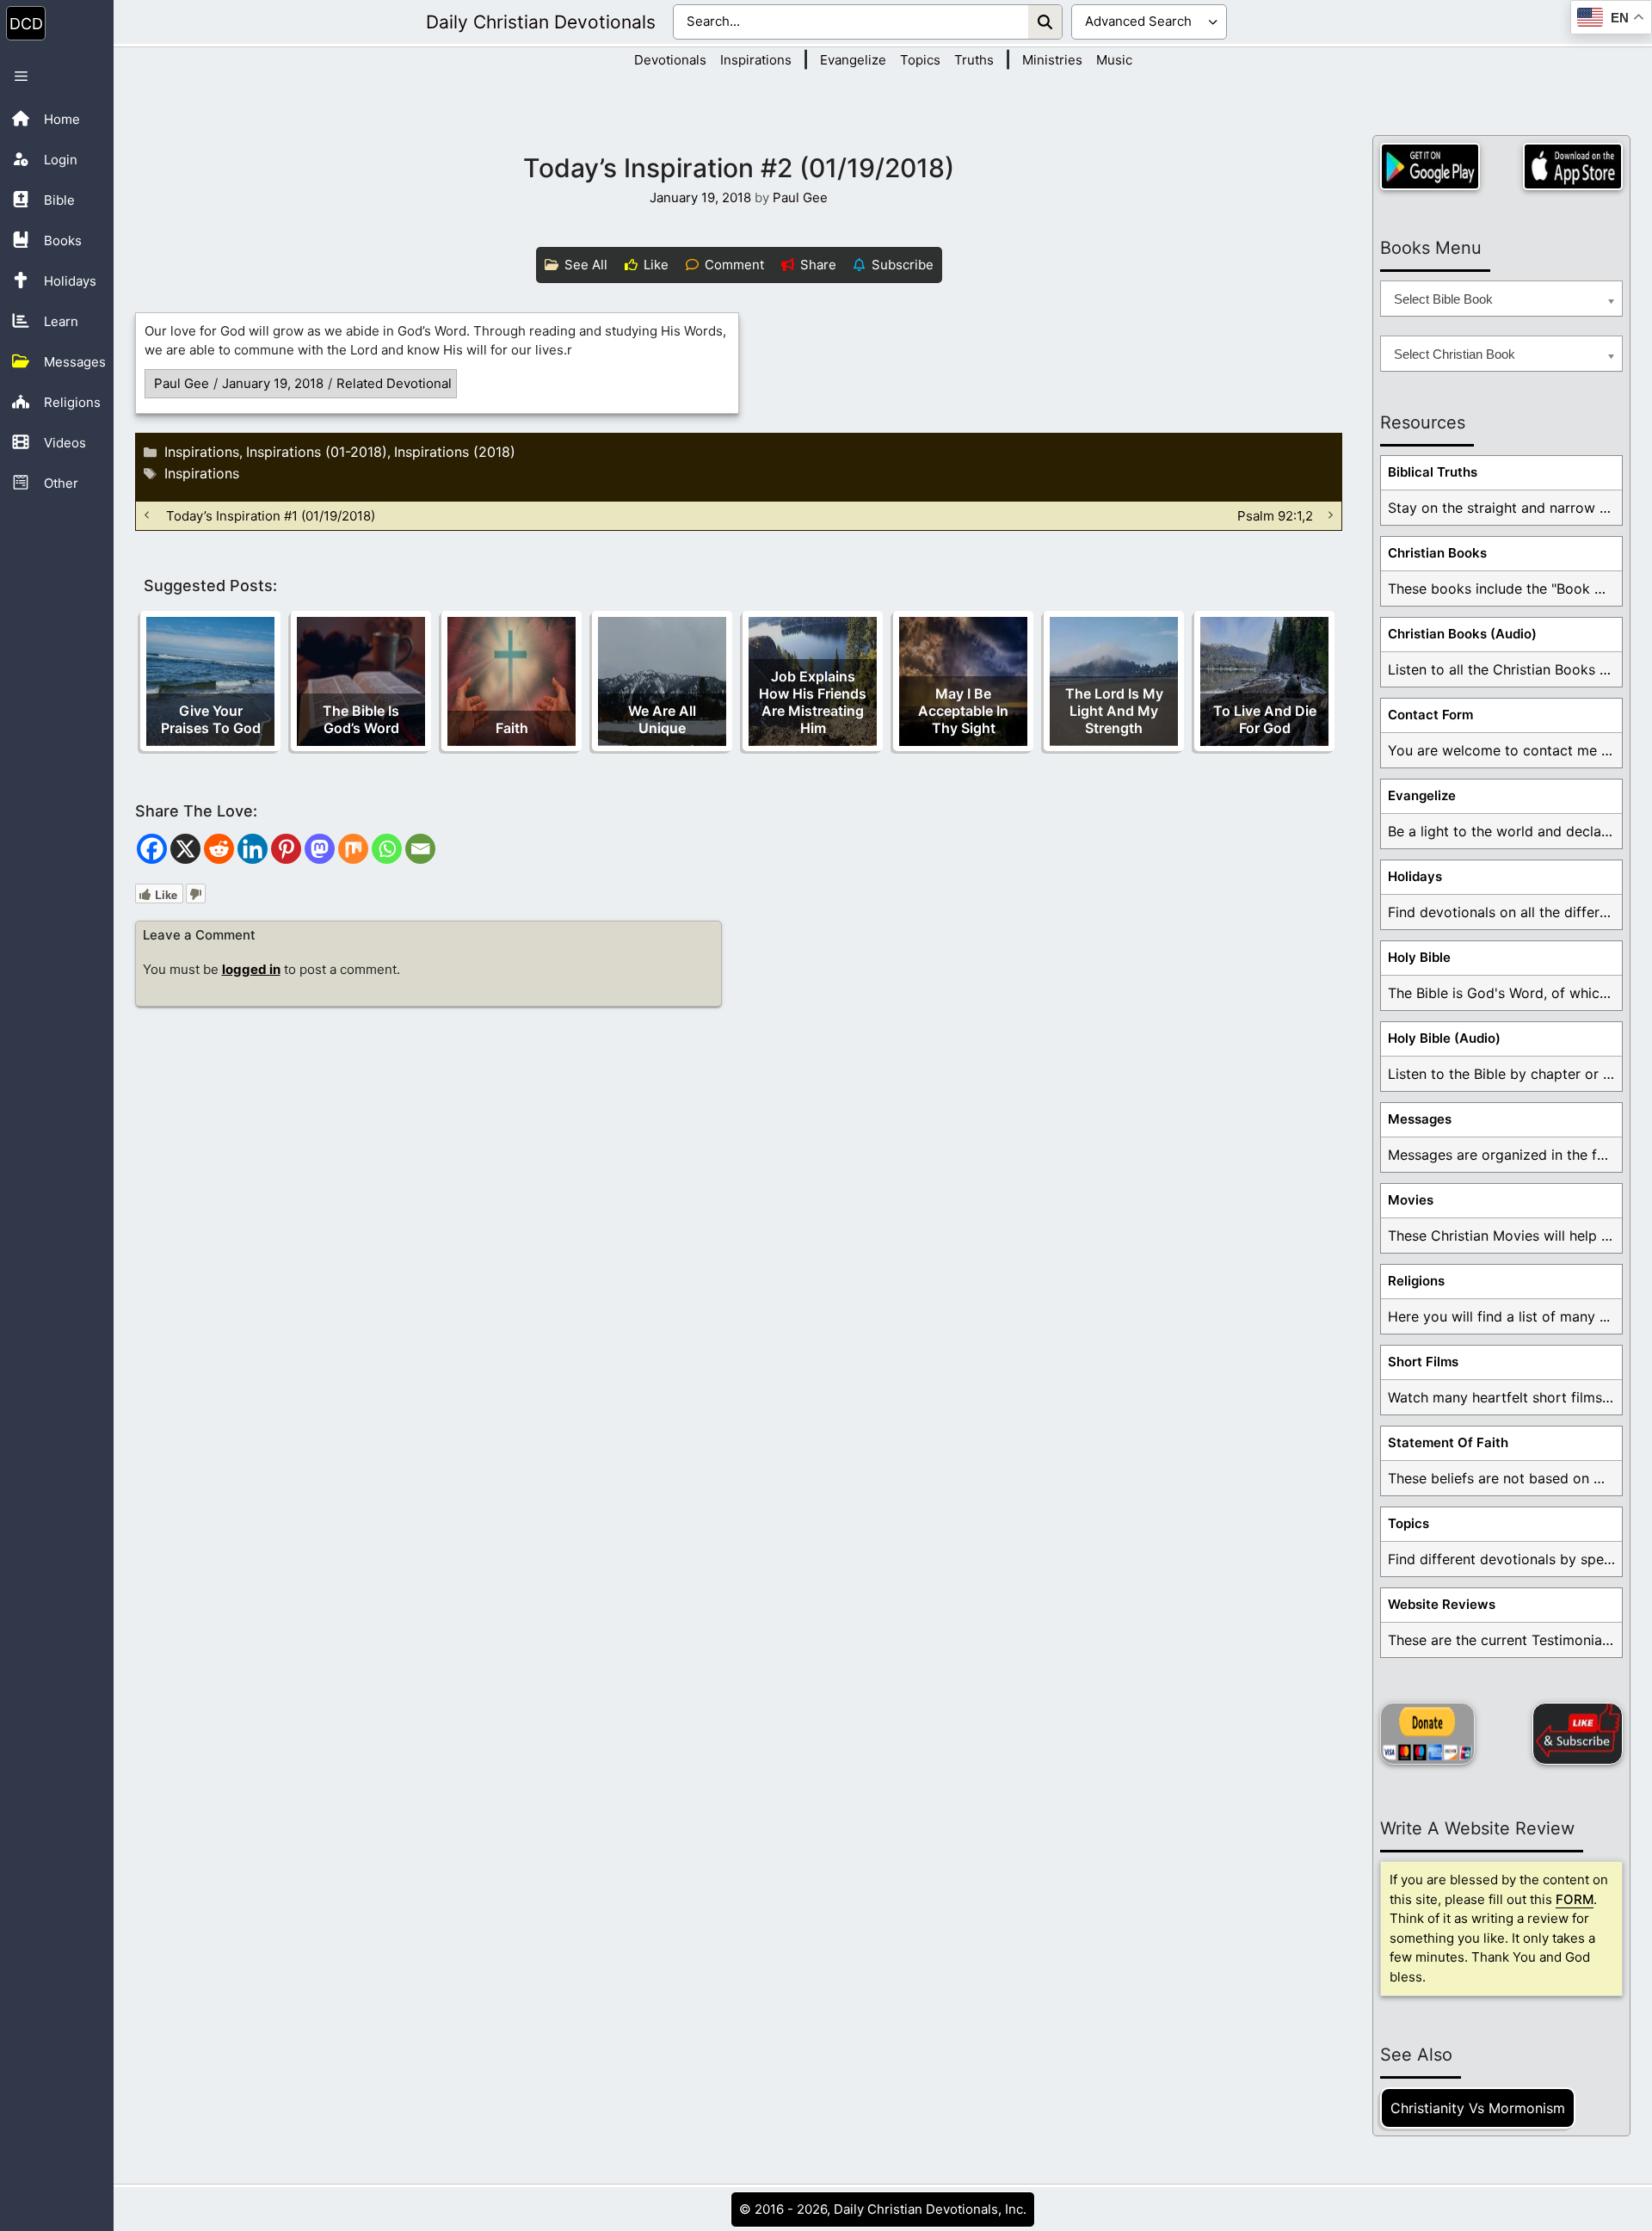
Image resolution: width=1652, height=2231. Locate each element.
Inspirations (756, 60)
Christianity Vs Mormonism (1478, 2108)
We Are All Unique (662, 719)
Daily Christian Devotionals (541, 22)
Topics (920, 60)
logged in (251, 969)
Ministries (1052, 60)
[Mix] (353, 849)
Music (1114, 60)
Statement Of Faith (1448, 1442)
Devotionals (670, 60)
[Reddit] (219, 849)
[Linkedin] (253, 849)
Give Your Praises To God (211, 719)
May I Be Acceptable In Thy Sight (963, 711)
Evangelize (853, 60)
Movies (1411, 1200)
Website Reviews (1442, 1604)
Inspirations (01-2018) (317, 452)
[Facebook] (152, 849)
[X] (185, 849)
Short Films (1423, 1362)
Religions (1416, 1281)
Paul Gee (182, 383)
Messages (1420, 1119)
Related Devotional (394, 383)
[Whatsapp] (387, 849)
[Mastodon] (320, 849)
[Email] (420, 849)
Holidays (1415, 876)
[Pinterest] (286, 849)
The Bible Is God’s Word (361, 719)
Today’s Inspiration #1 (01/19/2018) (271, 515)
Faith (512, 728)
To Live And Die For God (1265, 719)
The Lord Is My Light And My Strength (1114, 711)
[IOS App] (1573, 166)
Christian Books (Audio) (1462, 634)
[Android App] (1430, 166)
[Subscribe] (1578, 1734)
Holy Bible (1419, 957)
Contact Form (1430, 715)
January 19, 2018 (273, 383)
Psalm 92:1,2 (1275, 515)
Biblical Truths (1433, 472)
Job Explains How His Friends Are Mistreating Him (813, 702)
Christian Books (1437, 553)
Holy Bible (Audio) (1444, 1038)
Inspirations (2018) (455, 452)
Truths (974, 60)
